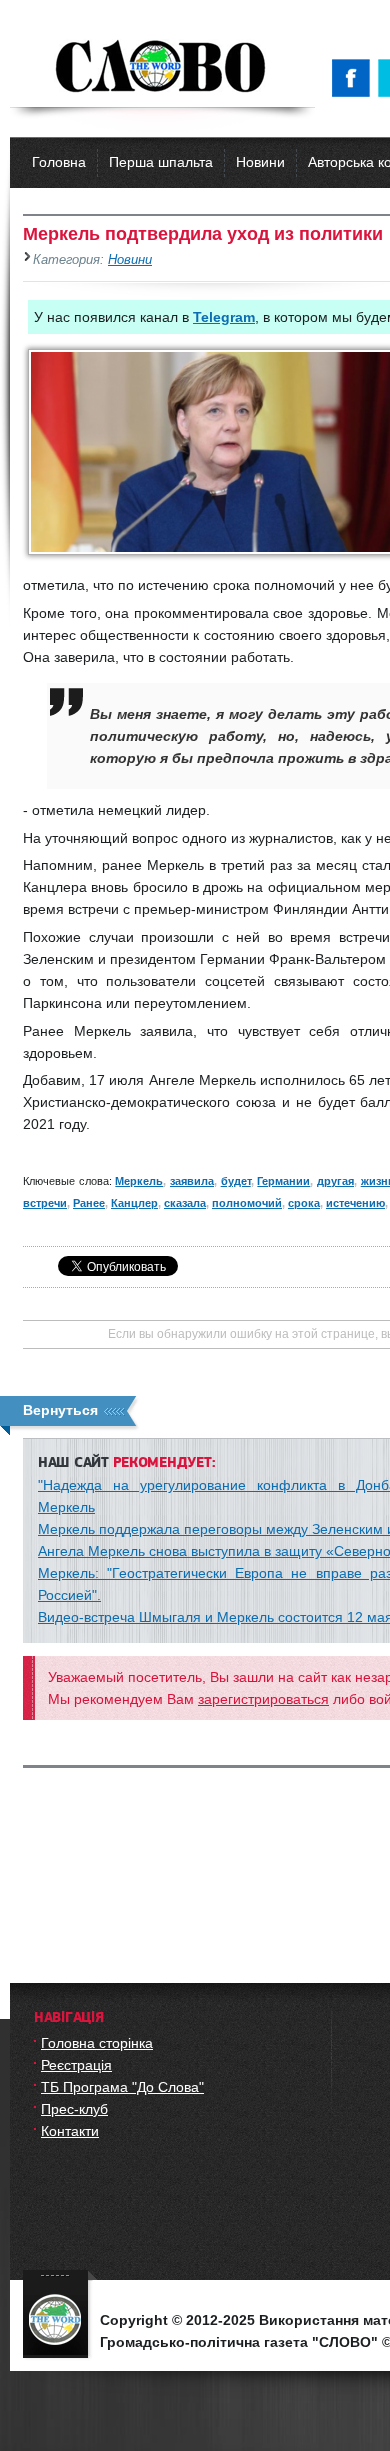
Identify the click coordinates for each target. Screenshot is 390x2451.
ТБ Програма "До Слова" (122, 2087)
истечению (355, 1203)
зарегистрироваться (263, 1699)
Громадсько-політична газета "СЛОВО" (162, 68)
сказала (185, 1203)
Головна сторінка (97, 2043)
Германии (283, 1181)
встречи (45, 1203)
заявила (192, 1181)
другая (335, 1181)
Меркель (139, 1181)
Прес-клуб (74, 2109)
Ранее (89, 1203)
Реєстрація (76, 2065)
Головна (59, 162)
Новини (260, 162)
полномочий (247, 1203)
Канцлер (134, 1203)
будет (236, 1181)
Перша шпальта (161, 162)
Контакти (70, 2131)
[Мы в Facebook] (355, 78)
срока (304, 1203)
